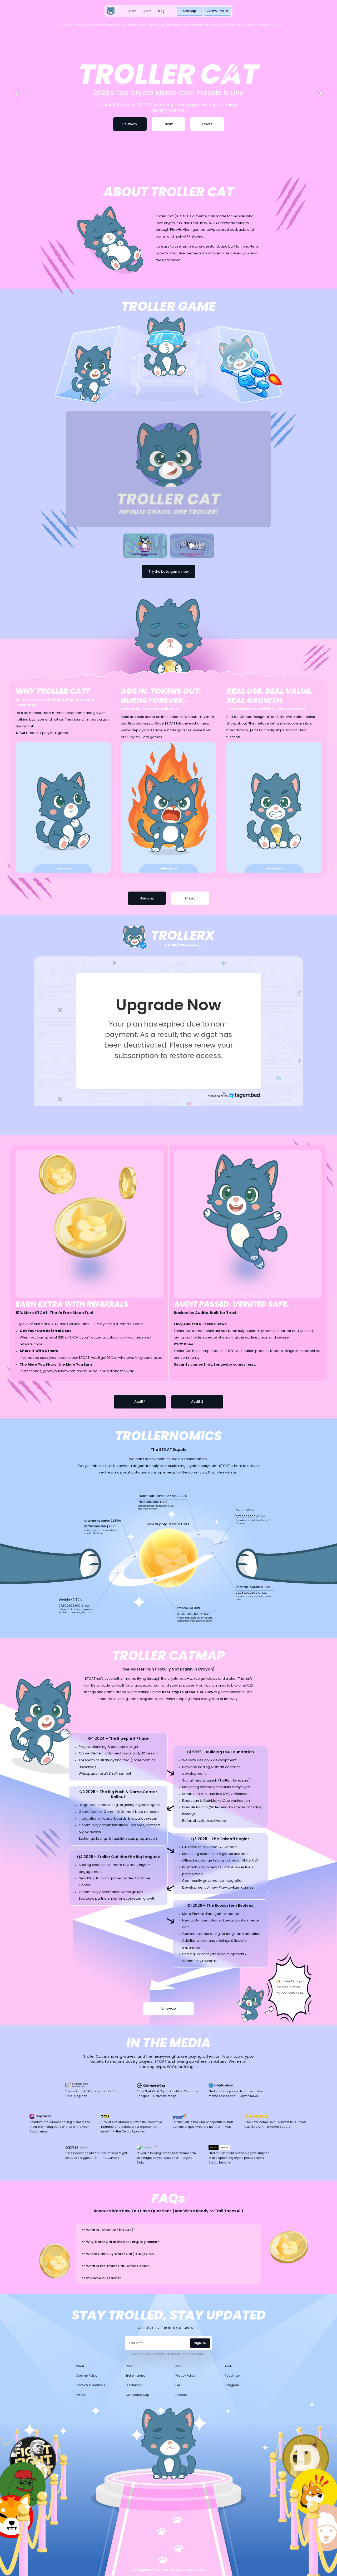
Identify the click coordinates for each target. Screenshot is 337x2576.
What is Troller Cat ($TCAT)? (111, 2230)
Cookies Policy (86, 2376)
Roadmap (232, 2376)
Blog (161, 11)
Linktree (181, 2395)
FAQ (178, 2385)
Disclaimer (134, 2385)
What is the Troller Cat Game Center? (118, 2266)
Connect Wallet (217, 11)
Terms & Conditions (91, 2385)
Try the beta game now (169, 572)
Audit (229, 2366)
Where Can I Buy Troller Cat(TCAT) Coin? (121, 2254)
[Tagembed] (245, 1095)
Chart (132, 11)
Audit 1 (140, 1402)
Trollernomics (136, 2376)
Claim (147, 11)
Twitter (81, 2395)
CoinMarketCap (137, 2395)
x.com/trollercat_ (183, 945)
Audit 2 (197, 1402)
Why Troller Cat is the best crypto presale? (123, 2242)
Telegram (232, 2385)
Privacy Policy (185, 2376)
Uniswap (190, 11)
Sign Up (200, 2343)
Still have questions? (104, 2278)
